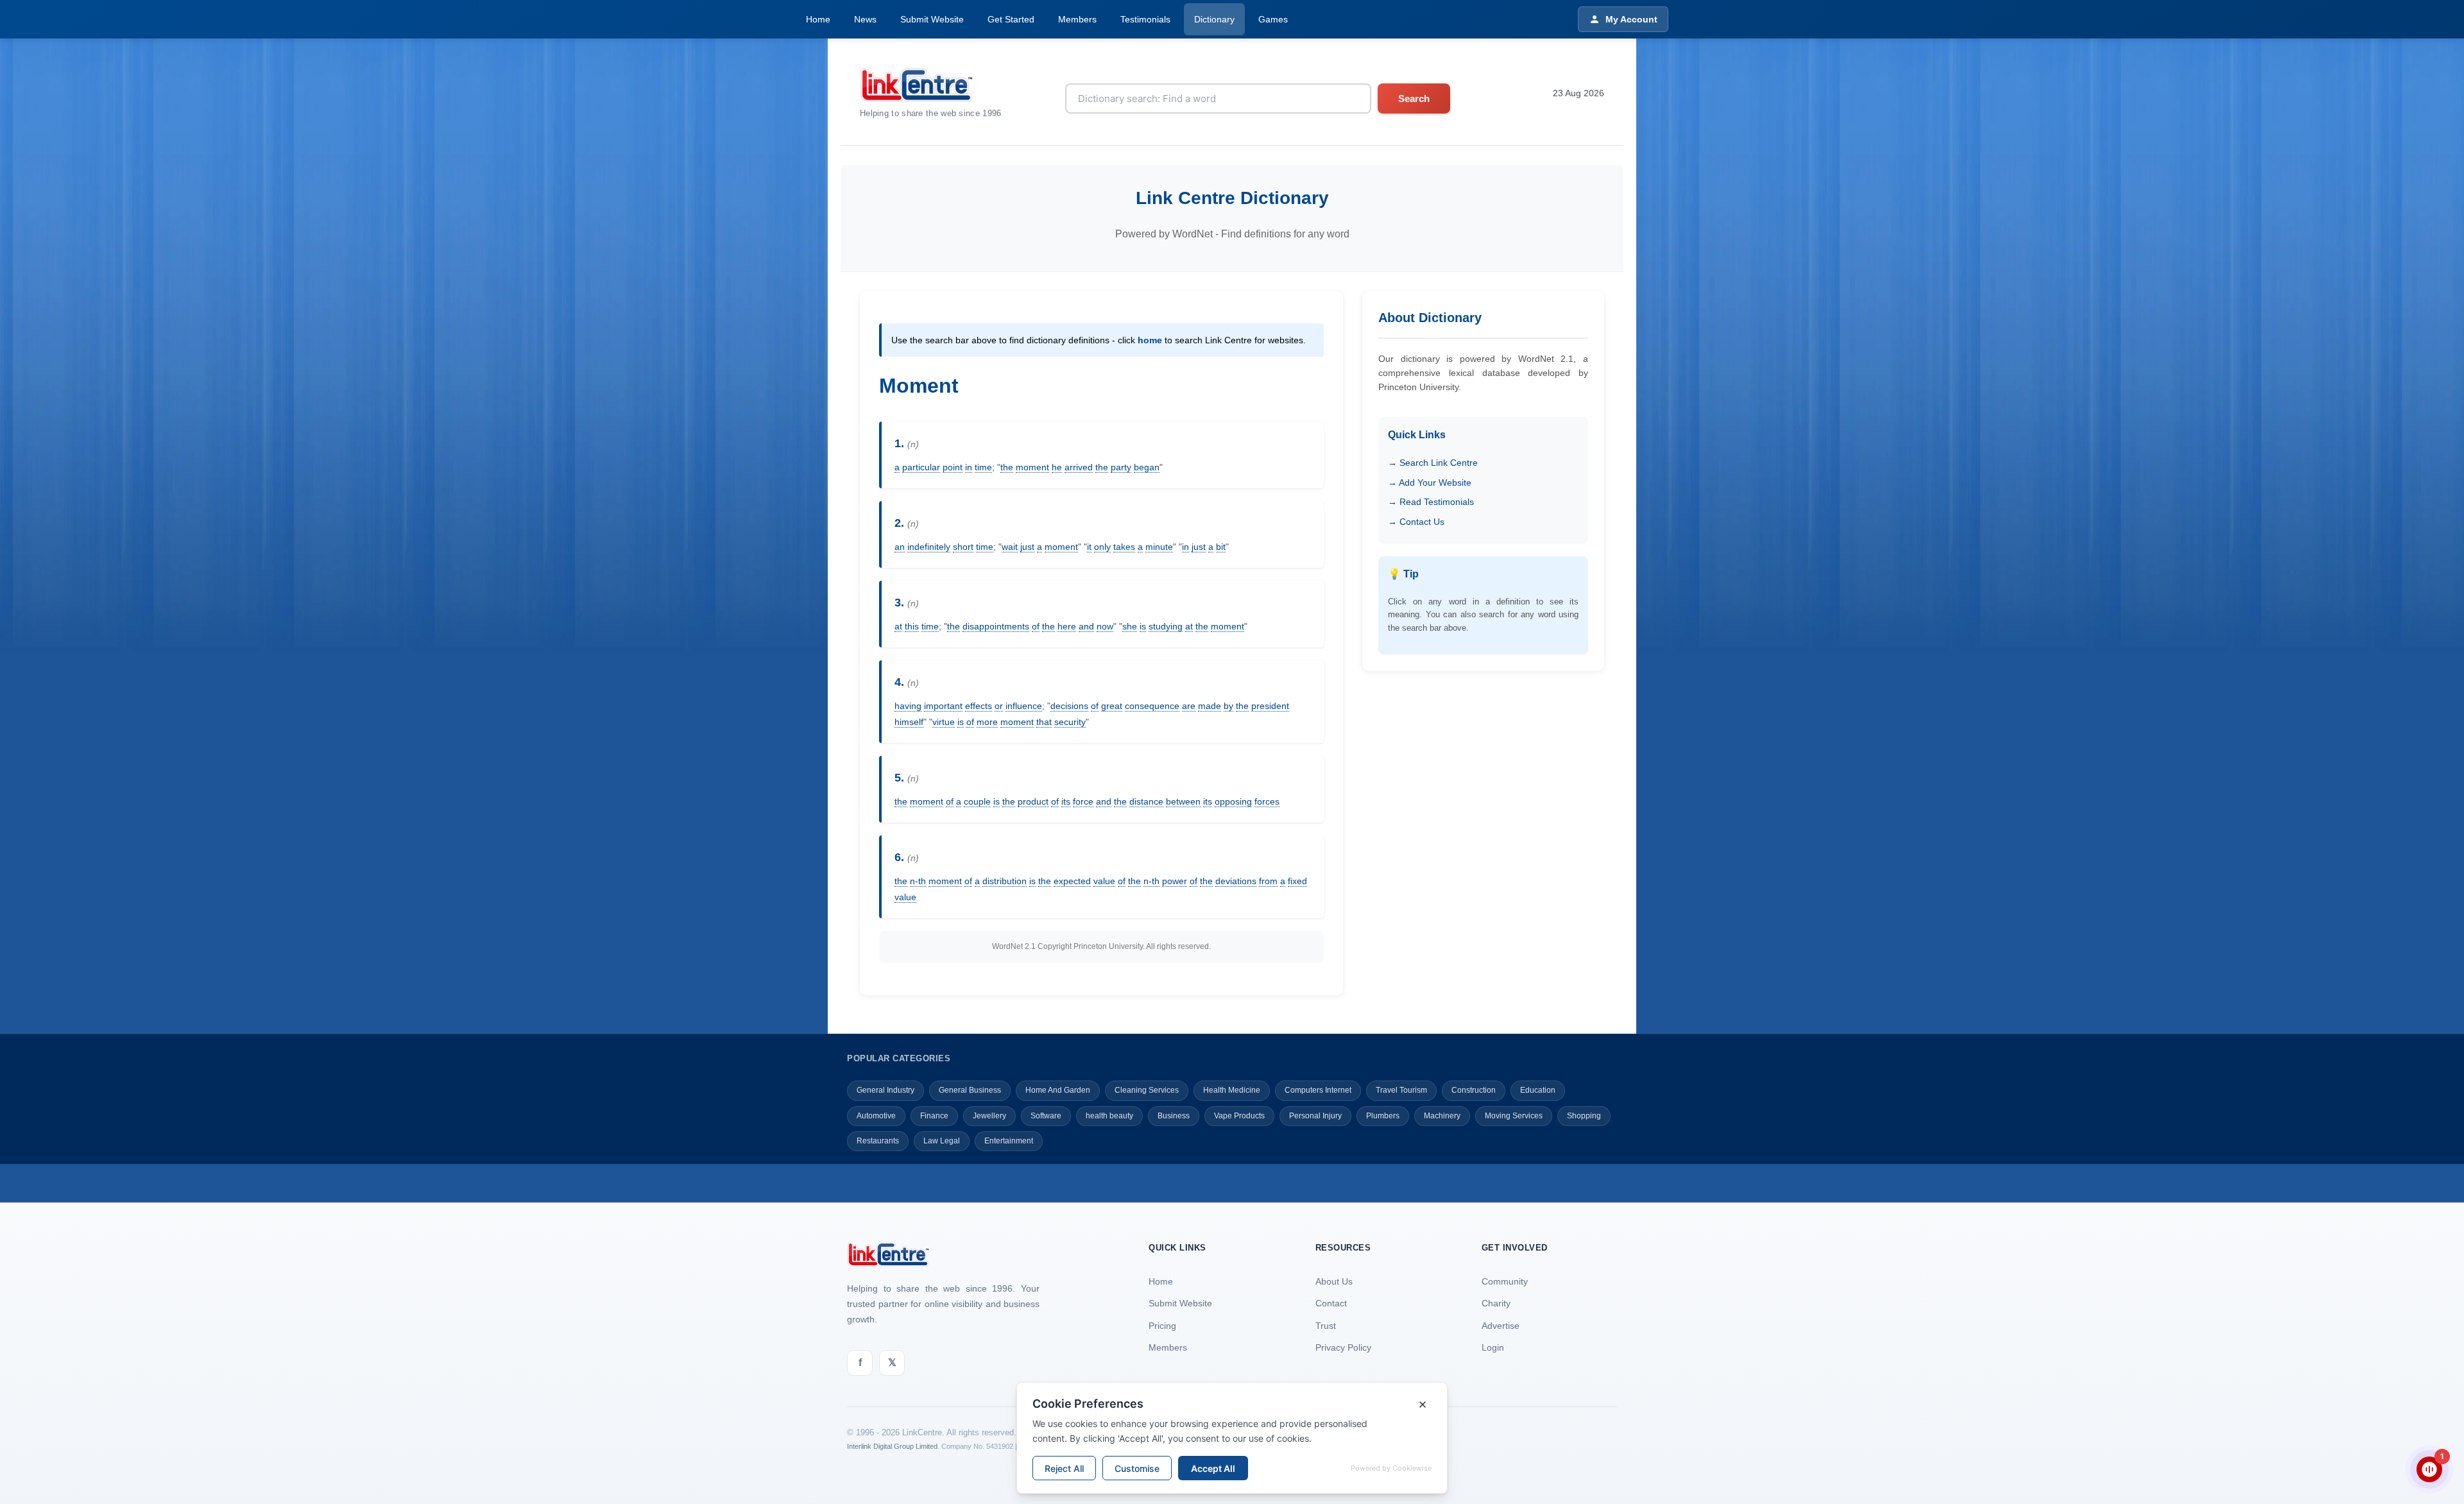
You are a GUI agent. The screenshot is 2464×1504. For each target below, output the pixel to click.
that (1044, 722)
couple (977, 801)
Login (1493, 1347)
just (1027, 547)
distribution (1005, 881)
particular (921, 467)
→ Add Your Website (1430, 483)
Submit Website (932, 19)
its (1066, 801)
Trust (1326, 1326)
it (1089, 547)
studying (1166, 626)
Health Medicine (1232, 1090)
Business (1174, 1116)
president (1270, 706)
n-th (918, 881)
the (1007, 467)
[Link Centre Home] (931, 85)
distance (1146, 801)
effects (979, 706)
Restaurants (878, 1141)
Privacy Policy (1343, 1347)
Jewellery (989, 1116)
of (1036, 626)
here (1067, 626)
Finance (934, 1116)
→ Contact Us (1416, 522)
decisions (1069, 706)
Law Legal (942, 1141)
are (1189, 706)
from (1268, 881)
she (1130, 626)
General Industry (886, 1090)
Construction (1474, 1090)
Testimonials (1145, 19)
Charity (1496, 1303)
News (865, 19)
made (1210, 706)
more (987, 722)
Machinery (1442, 1116)
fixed (1297, 881)
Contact (1331, 1303)
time (983, 467)
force (1083, 801)
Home (818, 19)
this (912, 626)
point (953, 467)
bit (1221, 547)
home (1150, 340)
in (969, 467)
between (1183, 801)
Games (1273, 19)
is (1143, 626)
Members (1077, 19)
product (1033, 801)
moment (1032, 467)
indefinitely (929, 547)
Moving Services (1514, 1116)
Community (1505, 1281)
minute (1159, 547)
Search (1414, 98)
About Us (1334, 1281)
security (1070, 722)
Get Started (1011, 19)
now (1105, 626)
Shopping (1584, 1116)
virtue (944, 722)
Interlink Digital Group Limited (892, 1446)
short (963, 547)
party (1121, 467)
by (1228, 706)
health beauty (1109, 1116)
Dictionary (1214, 19)
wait (1010, 547)
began (1147, 467)
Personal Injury (1315, 1116)
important (943, 706)
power (1175, 881)
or (999, 706)
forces (1267, 801)
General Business (970, 1090)
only (1102, 547)
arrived (1079, 467)
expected (1072, 881)
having (908, 706)
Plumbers (1383, 1116)
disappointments (996, 626)
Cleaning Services (1147, 1090)
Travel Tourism (1401, 1090)
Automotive (876, 1116)
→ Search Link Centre (1433, 463)
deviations (1236, 881)
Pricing (1162, 1326)
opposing (1233, 801)
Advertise (1501, 1326)
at (898, 626)
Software (1046, 1116)
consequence (1152, 706)
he (1057, 467)
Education (1538, 1090)
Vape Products (1239, 1116)
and (1086, 626)
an (900, 547)
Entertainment (1009, 1141)
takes (1124, 547)
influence (1024, 706)
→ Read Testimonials (1431, 502)
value (1104, 881)
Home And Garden (1058, 1090)
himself (909, 722)
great (1112, 706)
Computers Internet (1318, 1090)
